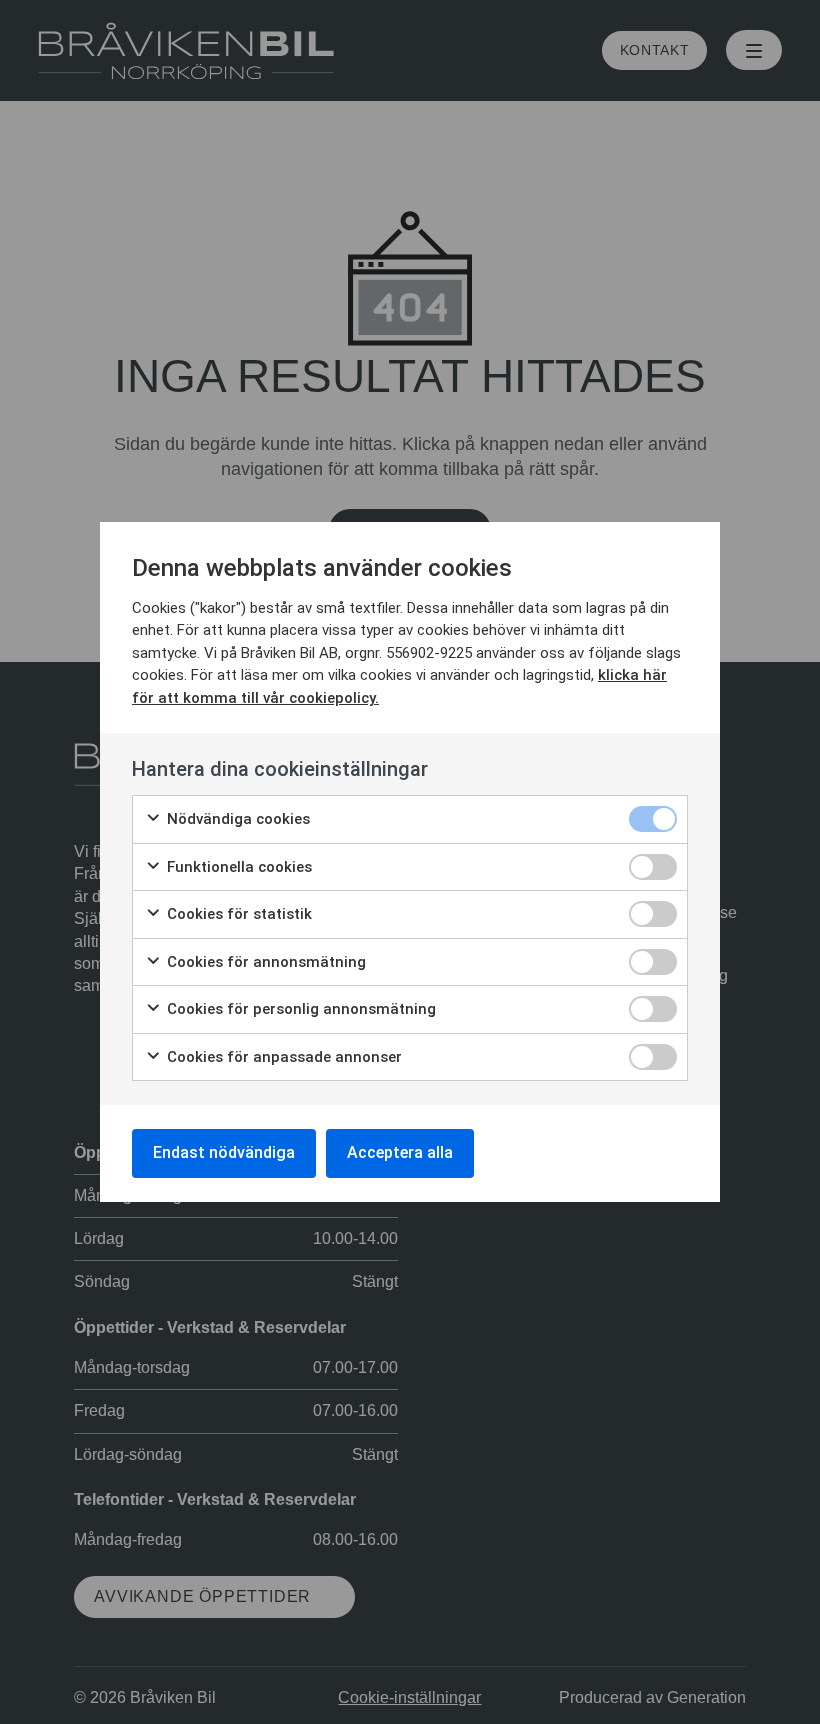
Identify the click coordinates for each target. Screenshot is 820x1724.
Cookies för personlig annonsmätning (299, 1009)
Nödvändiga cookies (236, 819)
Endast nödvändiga (224, 1152)
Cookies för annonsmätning (264, 962)
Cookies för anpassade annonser (282, 1057)
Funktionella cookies (237, 867)
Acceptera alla (400, 1152)
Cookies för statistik (237, 914)
